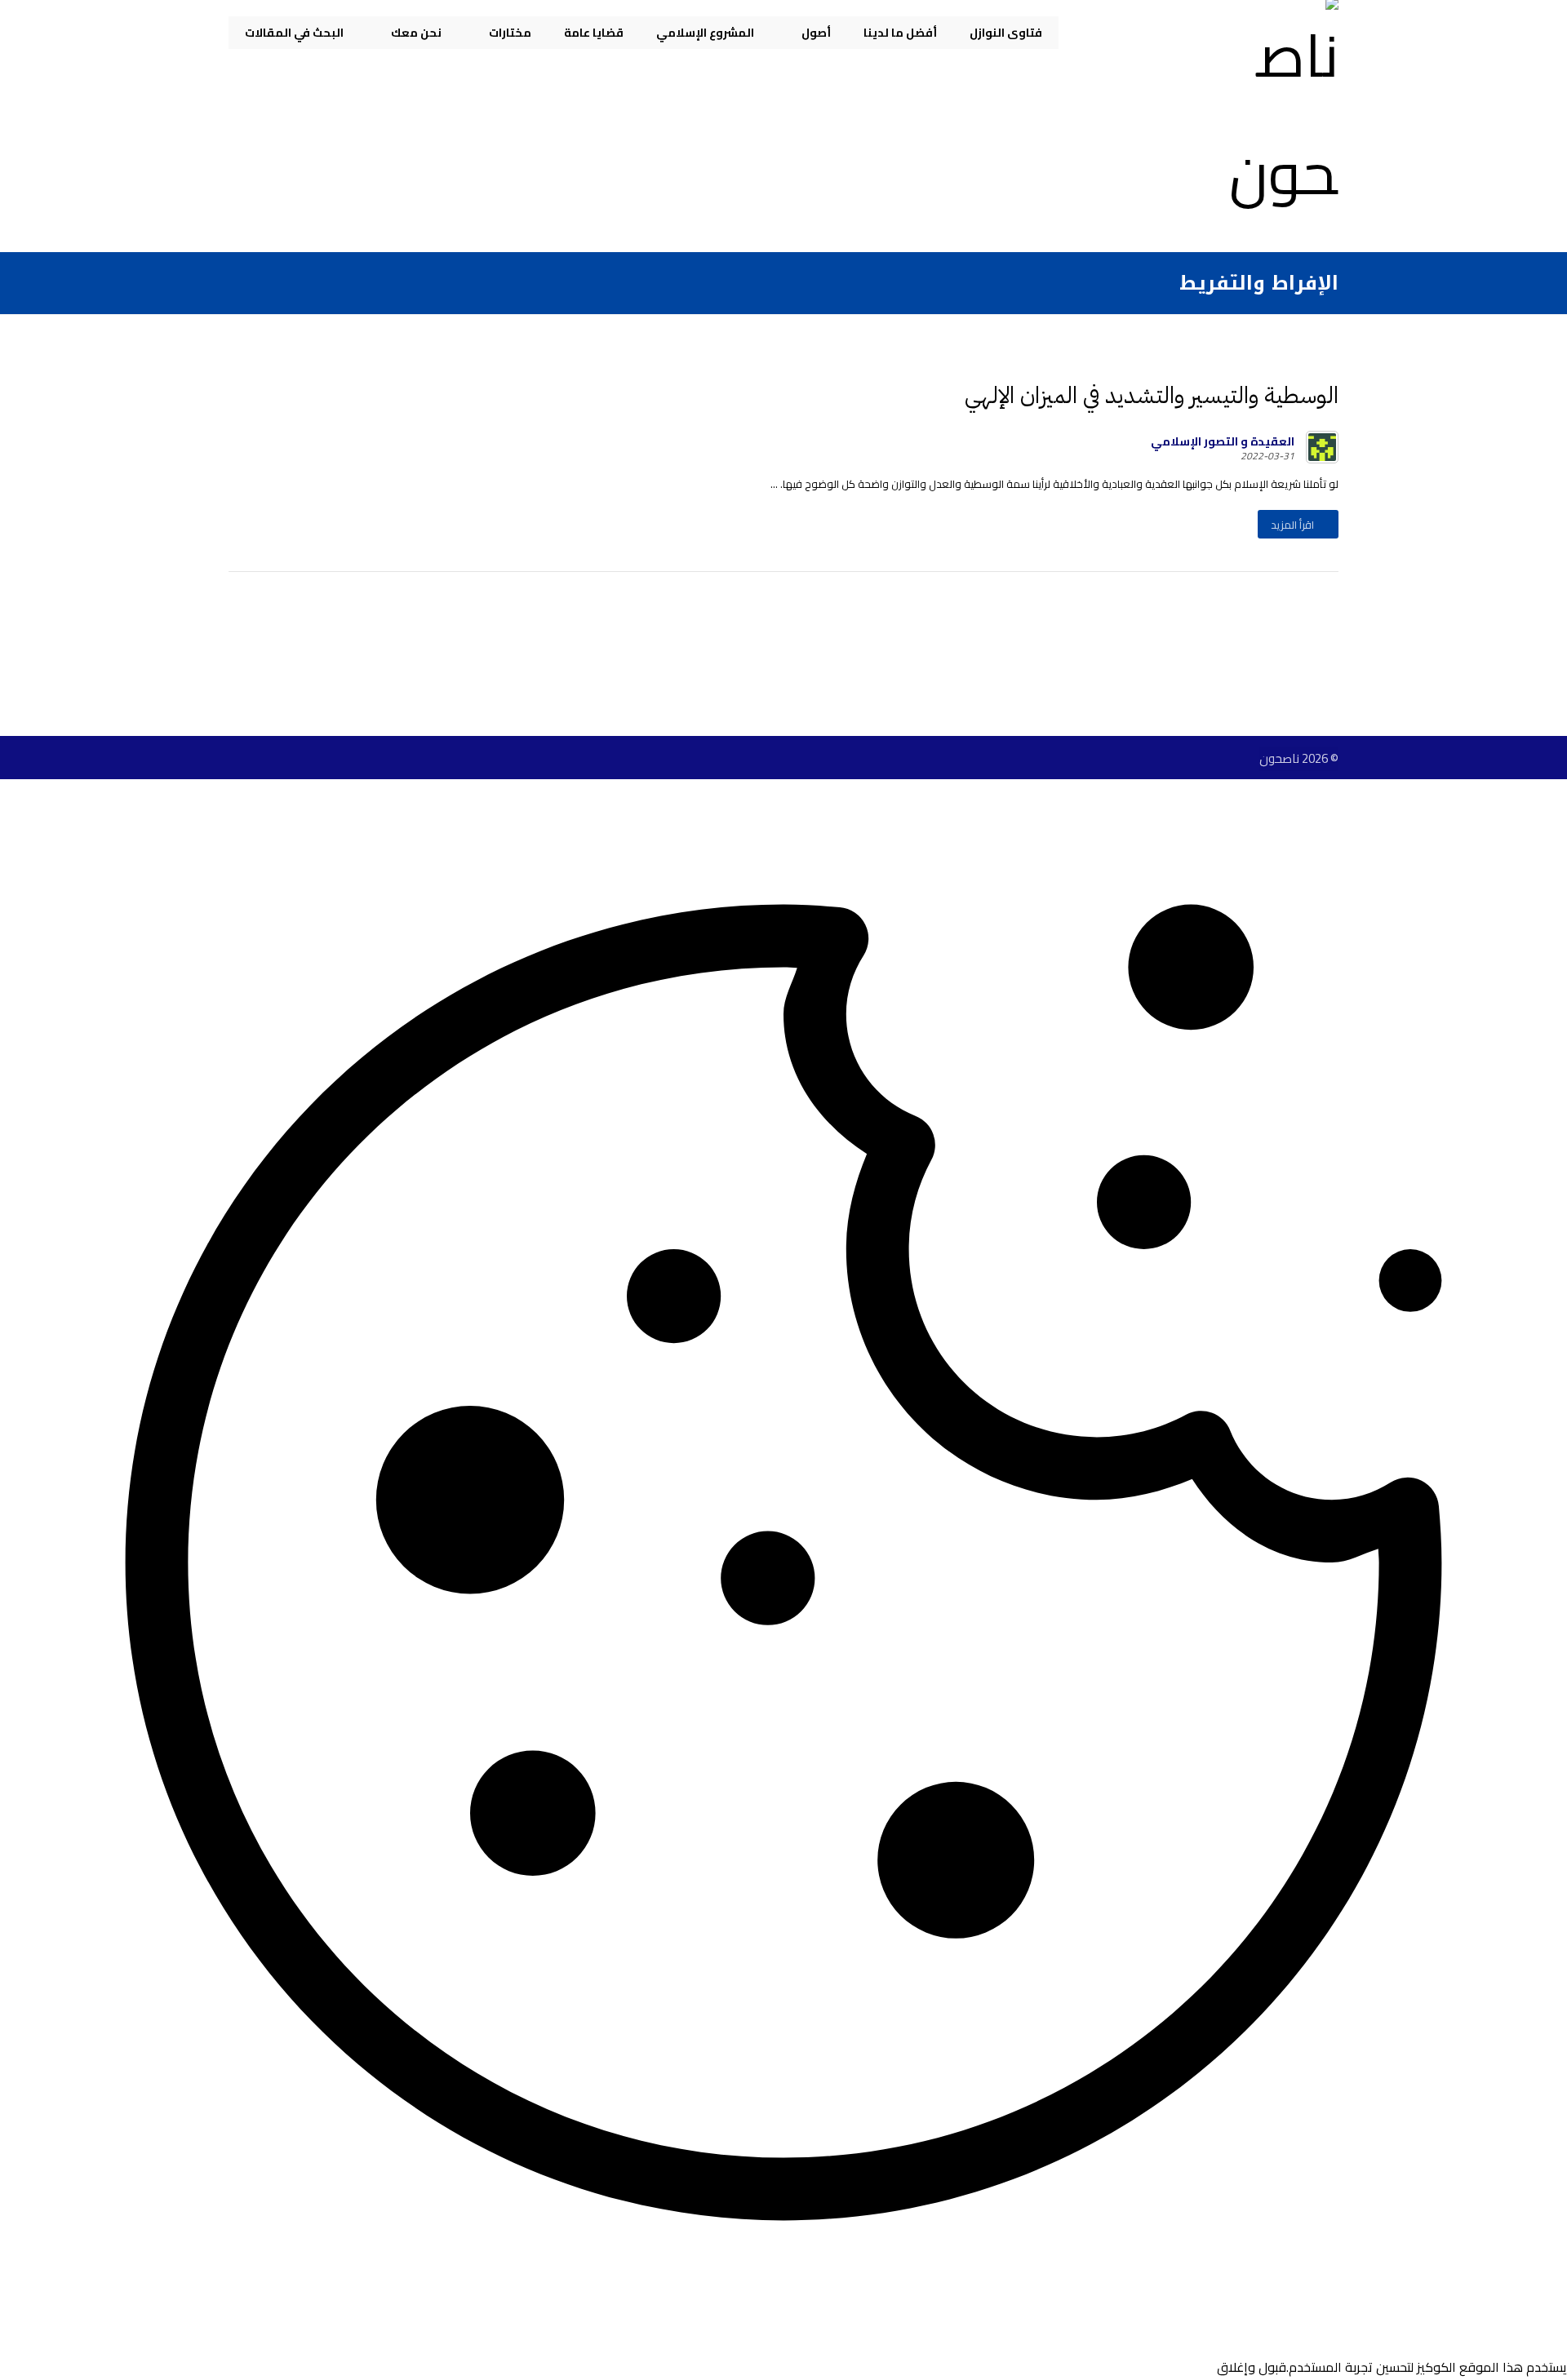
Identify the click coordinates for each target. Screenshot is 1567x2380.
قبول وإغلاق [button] (1252, 2367)
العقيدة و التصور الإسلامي (1223, 441)
